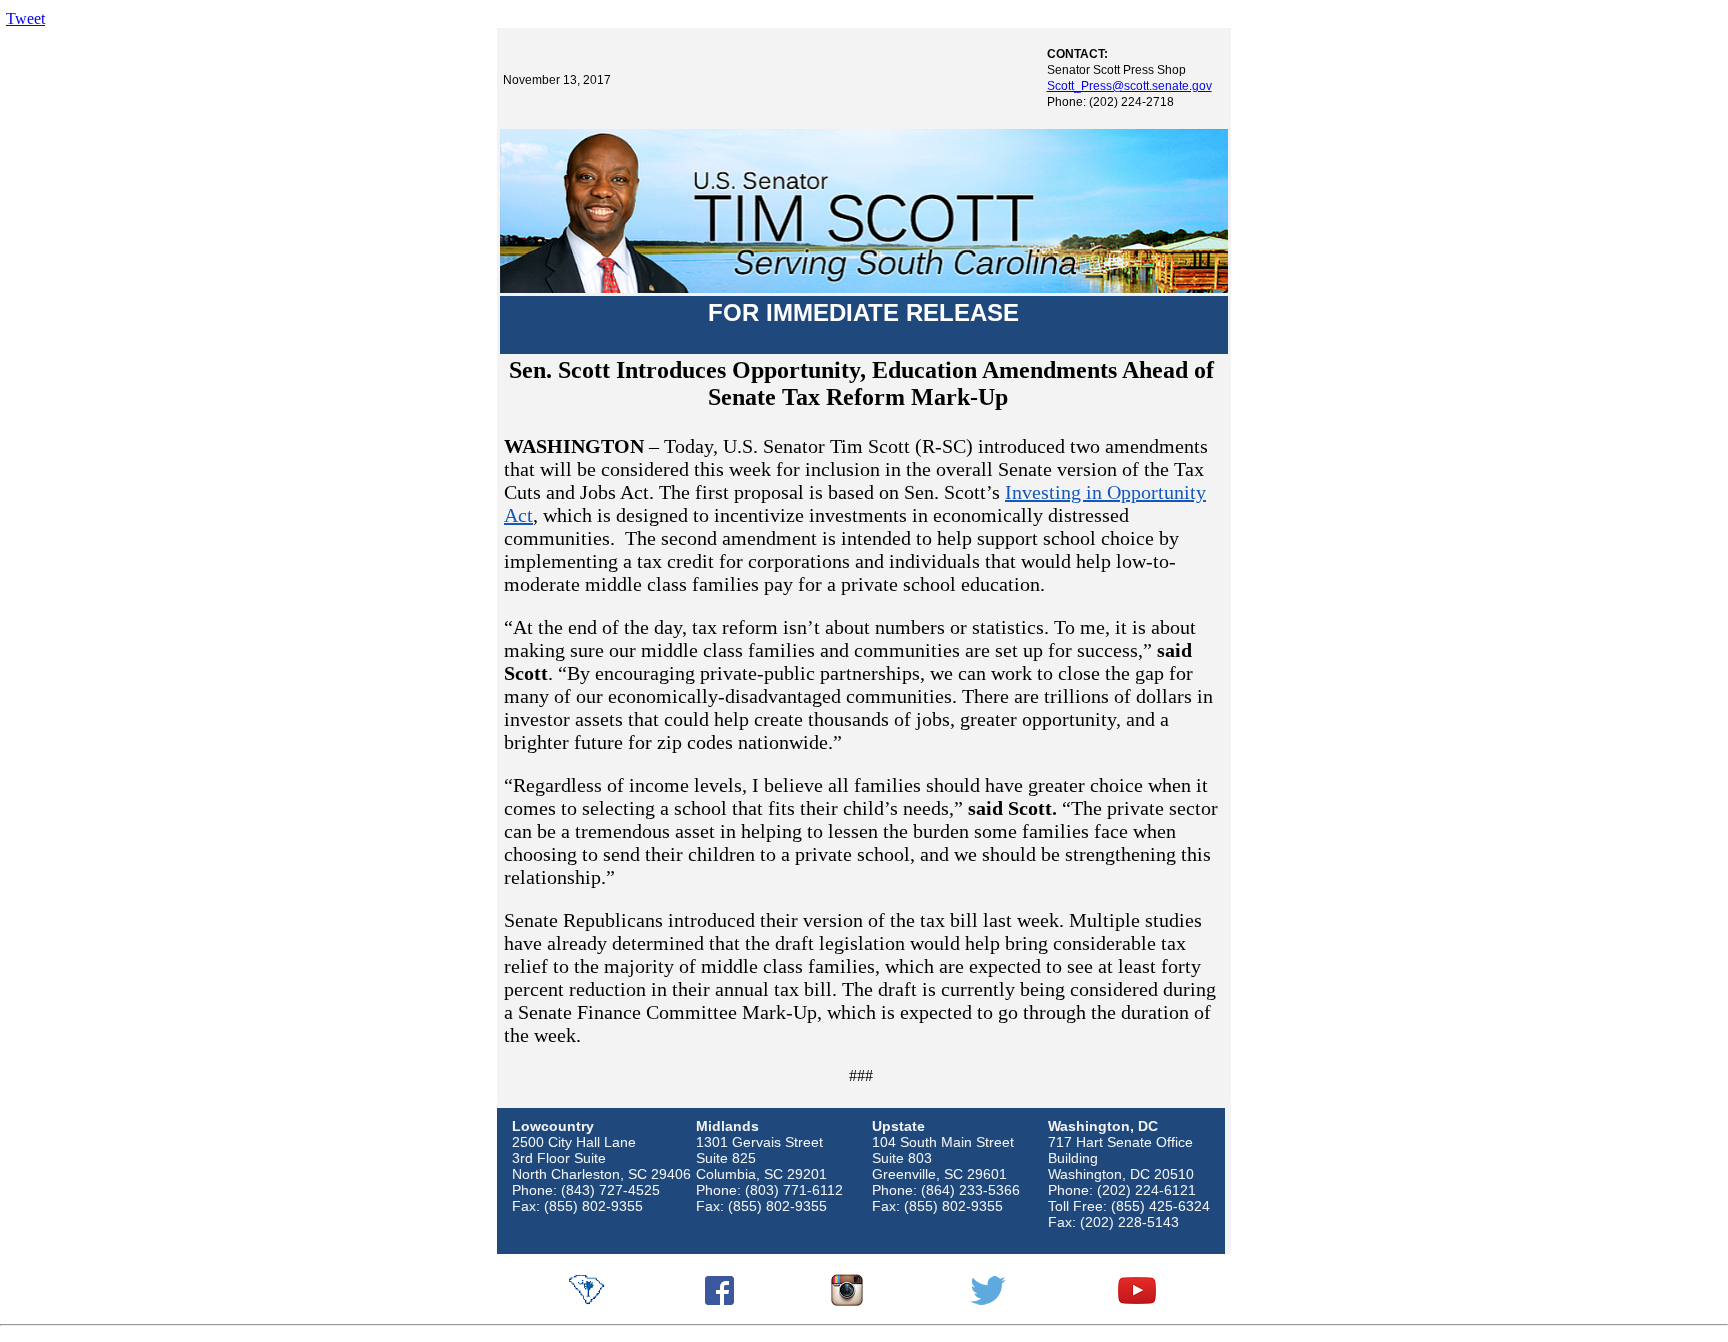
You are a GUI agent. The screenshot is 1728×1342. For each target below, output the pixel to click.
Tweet (25, 18)
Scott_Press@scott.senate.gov (1129, 86)
